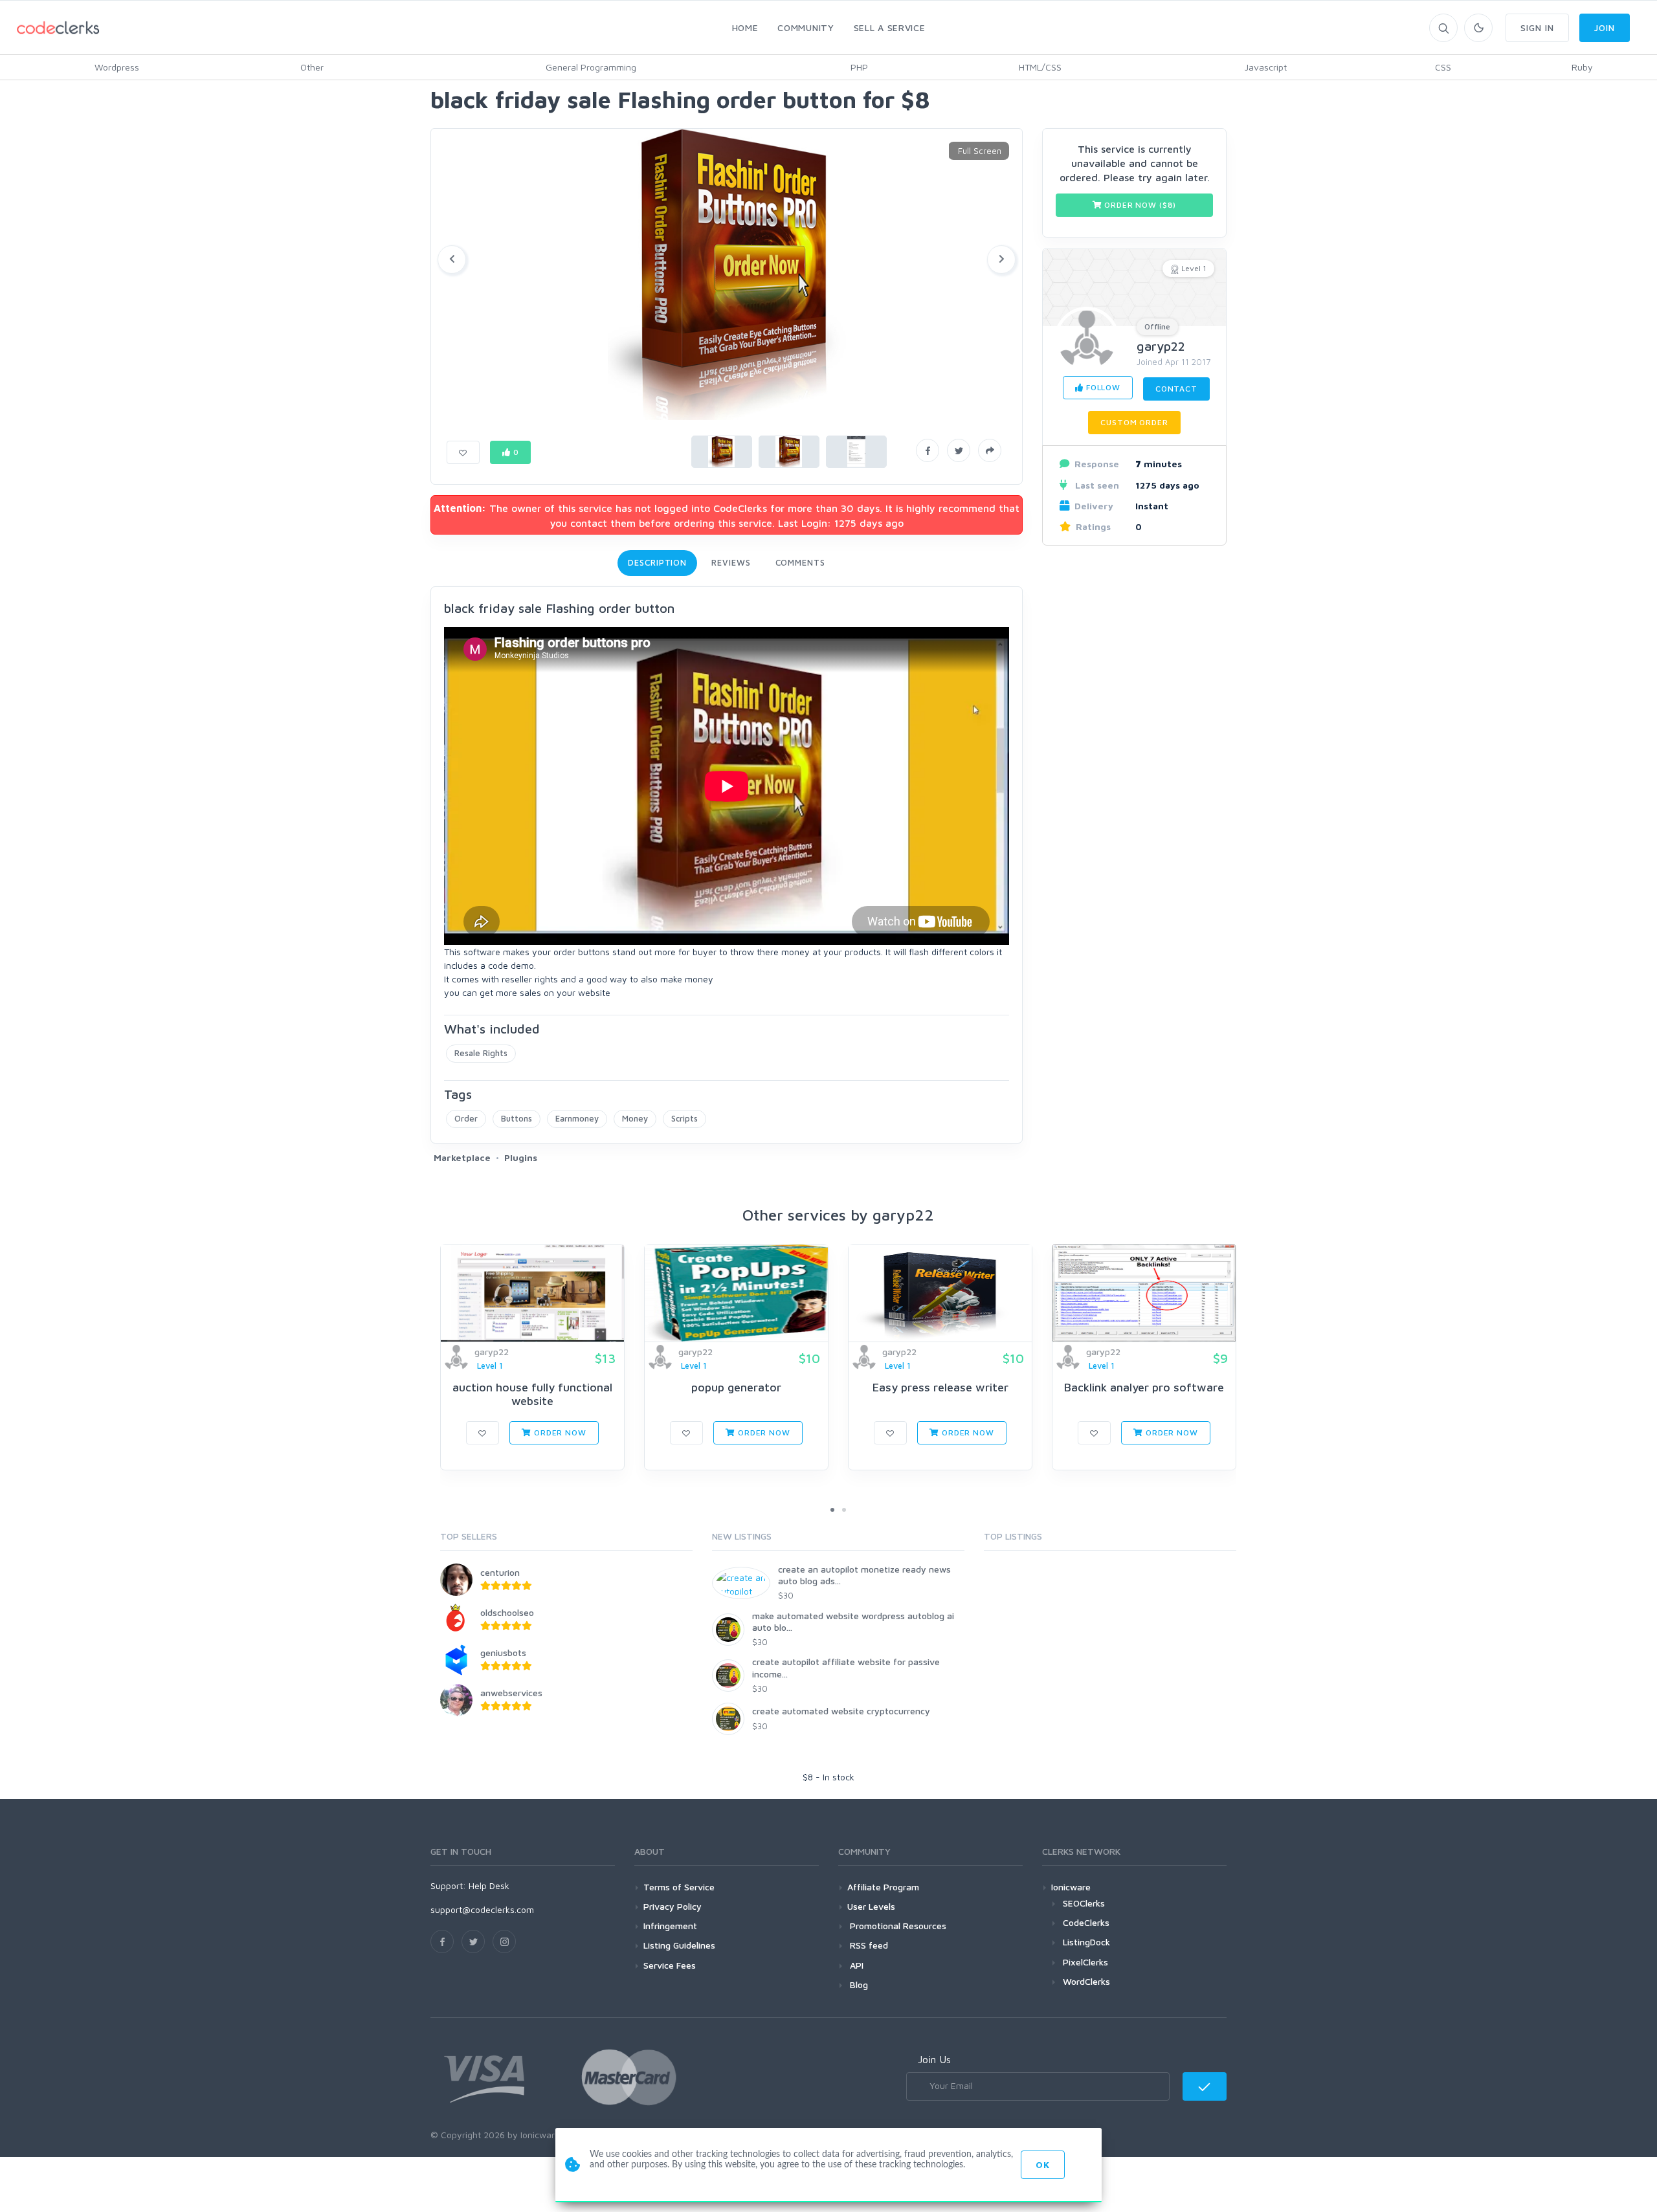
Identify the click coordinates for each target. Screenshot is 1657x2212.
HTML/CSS (1040, 67)
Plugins (521, 1157)
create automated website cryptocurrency (841, 1711)
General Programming (591, 67)
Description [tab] (657, 562)
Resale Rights (481, 1053)
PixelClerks (1085, 1962)
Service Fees (670, 1965)
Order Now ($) (1140, 205)
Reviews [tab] (731, 562)
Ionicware (1071, 1887)
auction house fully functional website (532, 1394)
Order (466, 1118)
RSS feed (868, 1945)
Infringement (670, 1926)
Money (635, 1118)
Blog (858, 1985)
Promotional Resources (897, 1926)
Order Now (559, 1432)
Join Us (934, 2059)
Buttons (517, 1118)
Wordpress (117, 67)
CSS (1443, 67)
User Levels (871, 1906)
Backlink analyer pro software (1144, 1387)
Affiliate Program (883, 1887)
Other (312, 67)
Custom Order (1134, 422)
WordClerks (1086, 1981)
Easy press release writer (940, 1387)
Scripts (684, 1118)
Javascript (1266, 67)
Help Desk (489, 1886)
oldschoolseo (507, 1612)
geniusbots (503, 1653)
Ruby (1582, 67)
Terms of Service (679, 1887)
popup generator (736, 1387)
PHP (859, 67)
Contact (1176, 389)
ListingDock (1086, 1942)
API (855, 1965)
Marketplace (462, 1157)
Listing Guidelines (679, 1945)
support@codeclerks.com (482, 1909)
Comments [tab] (800, 562)
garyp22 (1161, 347)
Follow (1102, 387)
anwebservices (511, 1693)
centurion (500, 1572)
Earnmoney (577, 1118)
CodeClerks (1086, 1922)
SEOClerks (1084, 1903)
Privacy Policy (673, 1906)
